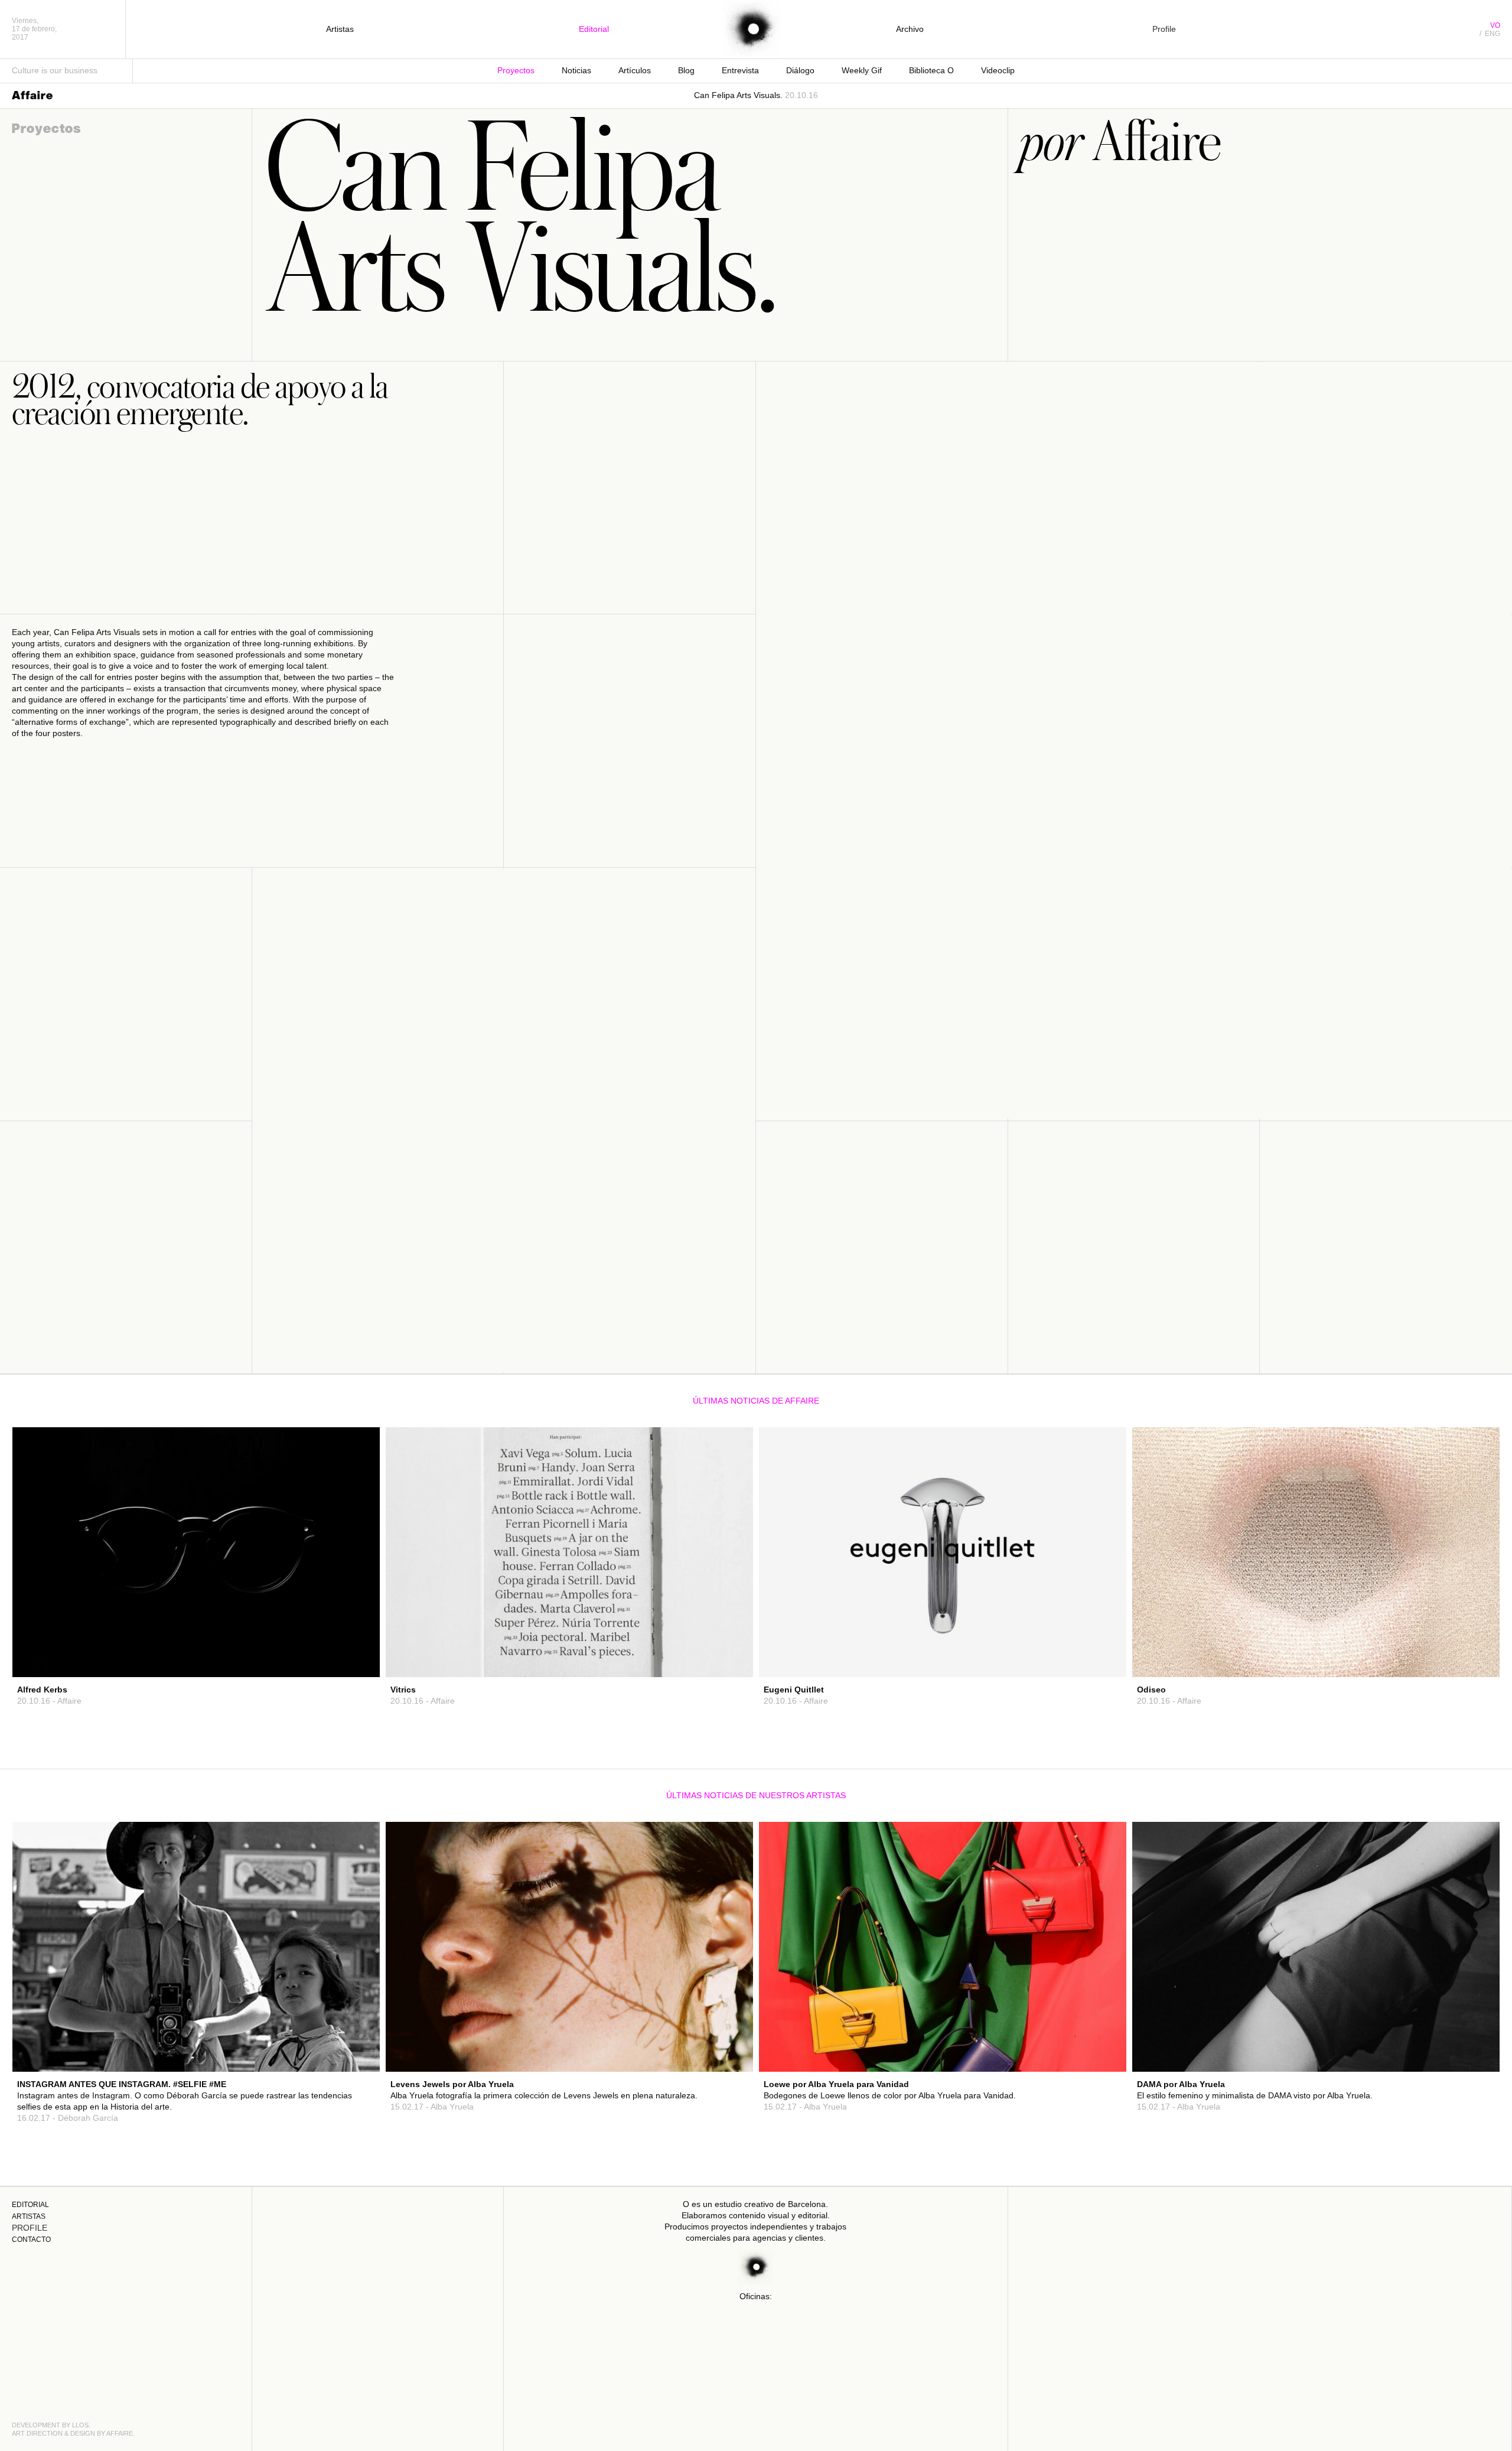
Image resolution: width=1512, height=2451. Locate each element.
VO (1495, 25)
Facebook (348, 1629)
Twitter (352, 1640)
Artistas (340, 29)
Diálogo (800, 70)
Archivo (910, 29)
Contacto (31, 2240)
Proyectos (516, 70)
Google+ (350, 1651)
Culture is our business (55, 70)
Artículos (635, 70)
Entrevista (740, 70)
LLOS (80, 2425)
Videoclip (998, 70)
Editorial (594, 29)
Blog (686, 70)
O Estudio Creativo (752, 30)
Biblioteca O (931, 70)
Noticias (576, 70)
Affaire (32, 95)
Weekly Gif (862, 70)
